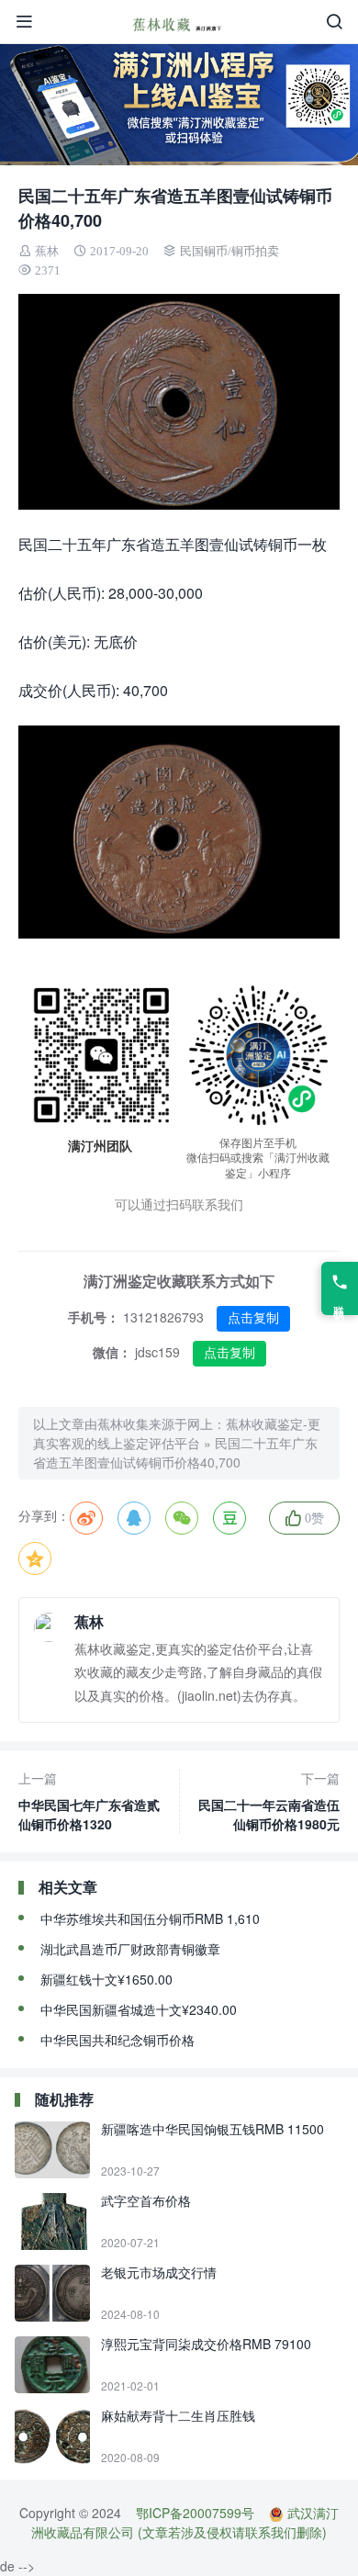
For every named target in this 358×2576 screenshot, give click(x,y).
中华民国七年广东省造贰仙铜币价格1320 (89, 1801)
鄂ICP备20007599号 (195, 2513)
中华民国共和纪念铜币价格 (117, 2040)
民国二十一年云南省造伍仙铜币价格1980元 (269, 1801)
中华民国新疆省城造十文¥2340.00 (139, 2009)
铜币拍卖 (255, 251)
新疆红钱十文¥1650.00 (106, 1979)
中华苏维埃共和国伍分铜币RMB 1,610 (150, 1918)
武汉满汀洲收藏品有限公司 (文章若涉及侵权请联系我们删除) (185, 2522)
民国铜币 (204, 251)
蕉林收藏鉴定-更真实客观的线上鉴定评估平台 (177, 1433)
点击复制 (253, 1318)
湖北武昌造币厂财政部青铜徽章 (130, 1949)
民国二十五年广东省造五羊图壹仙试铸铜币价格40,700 (175, 1452)
